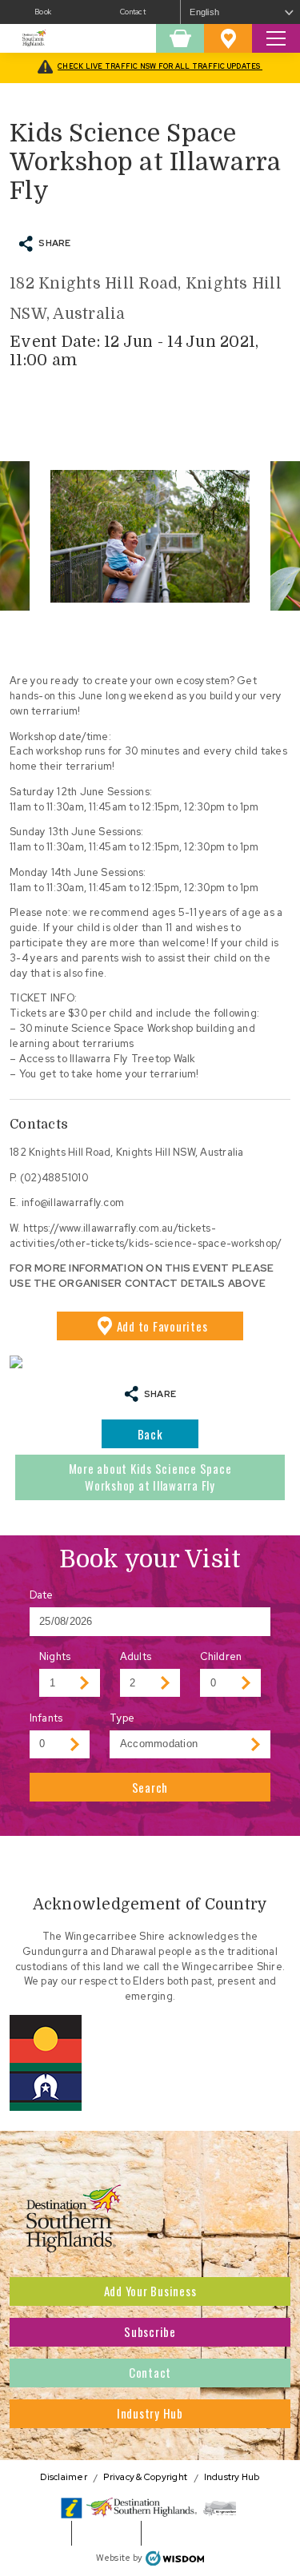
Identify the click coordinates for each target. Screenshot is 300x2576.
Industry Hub (150, 2413)
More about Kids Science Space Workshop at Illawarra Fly (150, 1477)
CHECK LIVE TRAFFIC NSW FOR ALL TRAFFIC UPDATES (160, 66)
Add (162, 1326)
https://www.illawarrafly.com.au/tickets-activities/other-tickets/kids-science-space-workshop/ (146, 1236)
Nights (55, 1656)
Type (122, 1718)
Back (150, 1434)
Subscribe (150, 2331)
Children (221, 1656)
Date (42, 1595)
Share (54, 243)
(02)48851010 (54, 1178)
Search (150, 1787)
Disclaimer (64, 2477)
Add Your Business (150, 2291)
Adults (136, 1656)
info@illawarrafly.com (73, 1202)
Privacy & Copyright (145, 2477)
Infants (46, 1718)
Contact (133, 12)
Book (43, 12)
